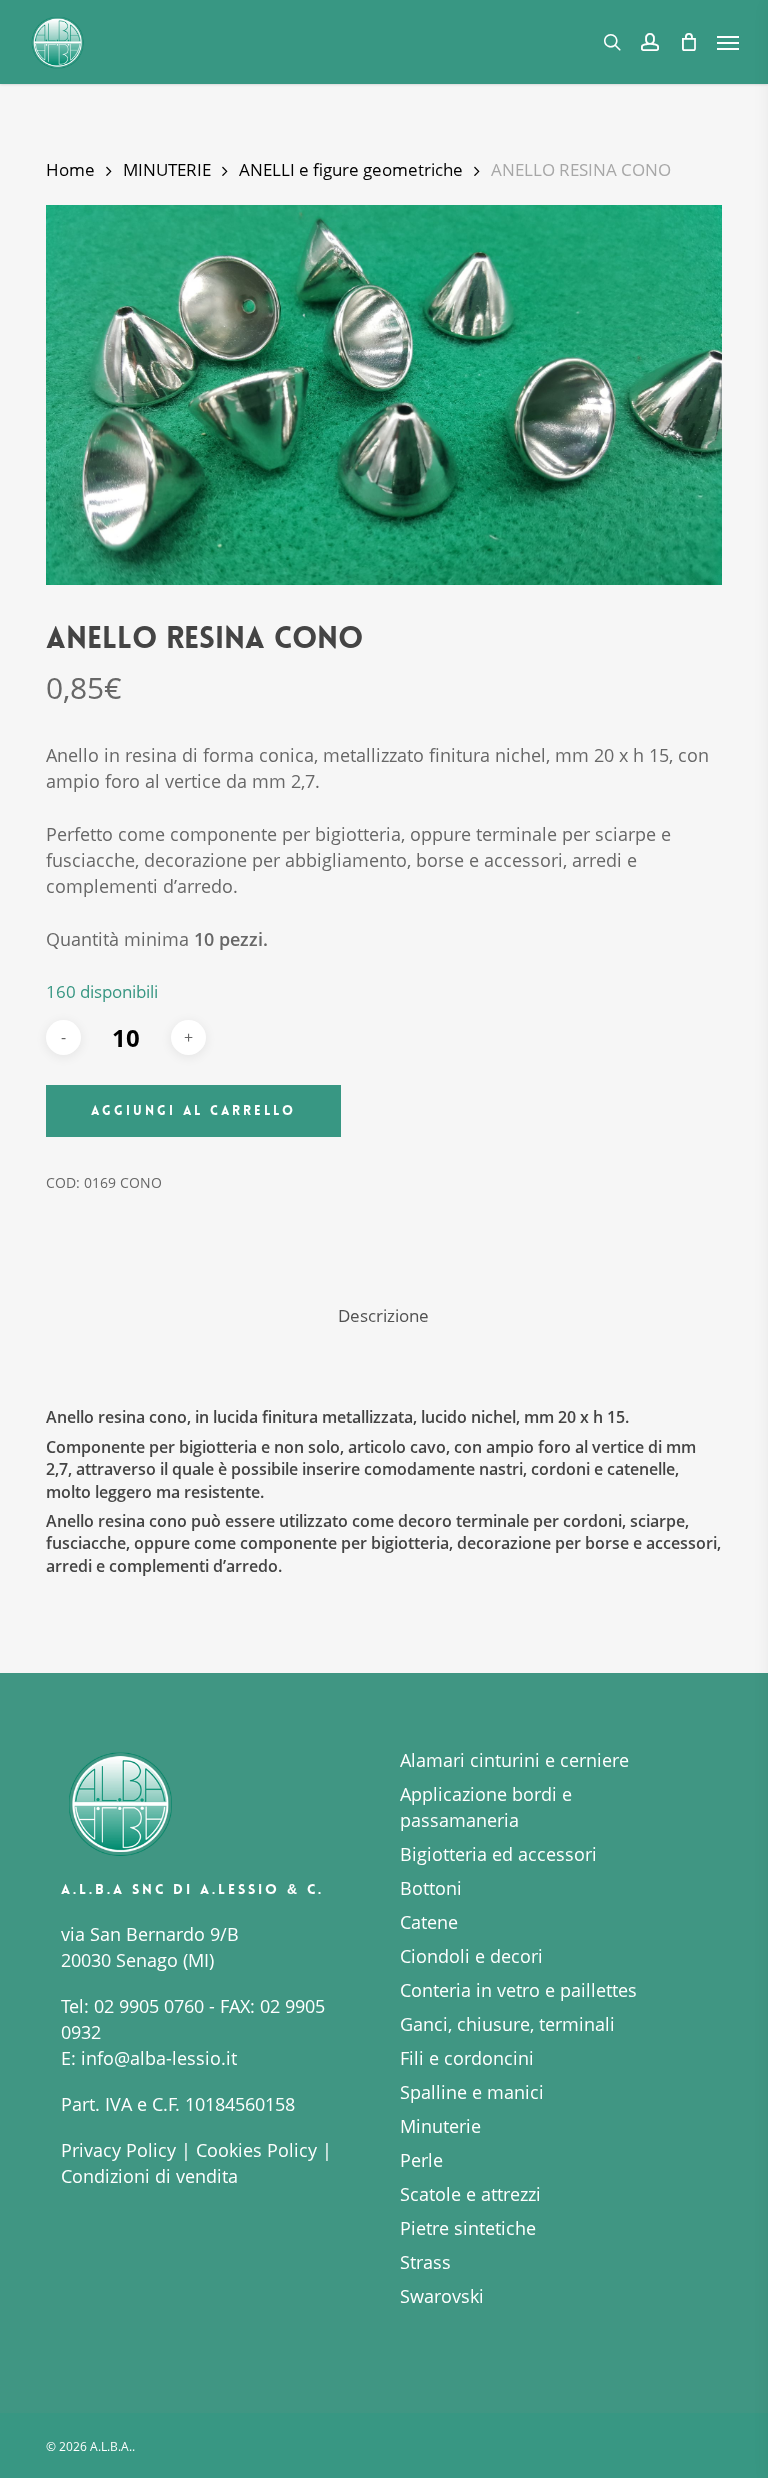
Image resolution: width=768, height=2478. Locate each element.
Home (70, 169)
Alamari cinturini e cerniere (514, 1760)
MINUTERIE (167, 169)
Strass (425, 2262)
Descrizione (383, 1315)
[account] (650, 42)
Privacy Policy (118, 2150)
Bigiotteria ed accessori (498, 1854)
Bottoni (431, 1888)
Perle (421, 2160)
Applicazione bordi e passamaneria (486, 1807)
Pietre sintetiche (468, 2228)
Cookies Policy (256, 2150)
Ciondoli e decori (471, 1956)
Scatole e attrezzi (470, 2194)
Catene (429, 1922)
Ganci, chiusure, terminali (507, 2024)
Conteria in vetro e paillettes (518, 1990)
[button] (728, 42)
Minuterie (440, 2126)
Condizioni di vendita (149, 2176)
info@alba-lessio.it (159, 2058)
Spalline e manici (472, 2092)
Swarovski (442, 2296)
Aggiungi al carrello (193, 1110)
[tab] (383, 1316)
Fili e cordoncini (467, 2058)
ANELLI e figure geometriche (351, 169)
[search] (612, 42)
